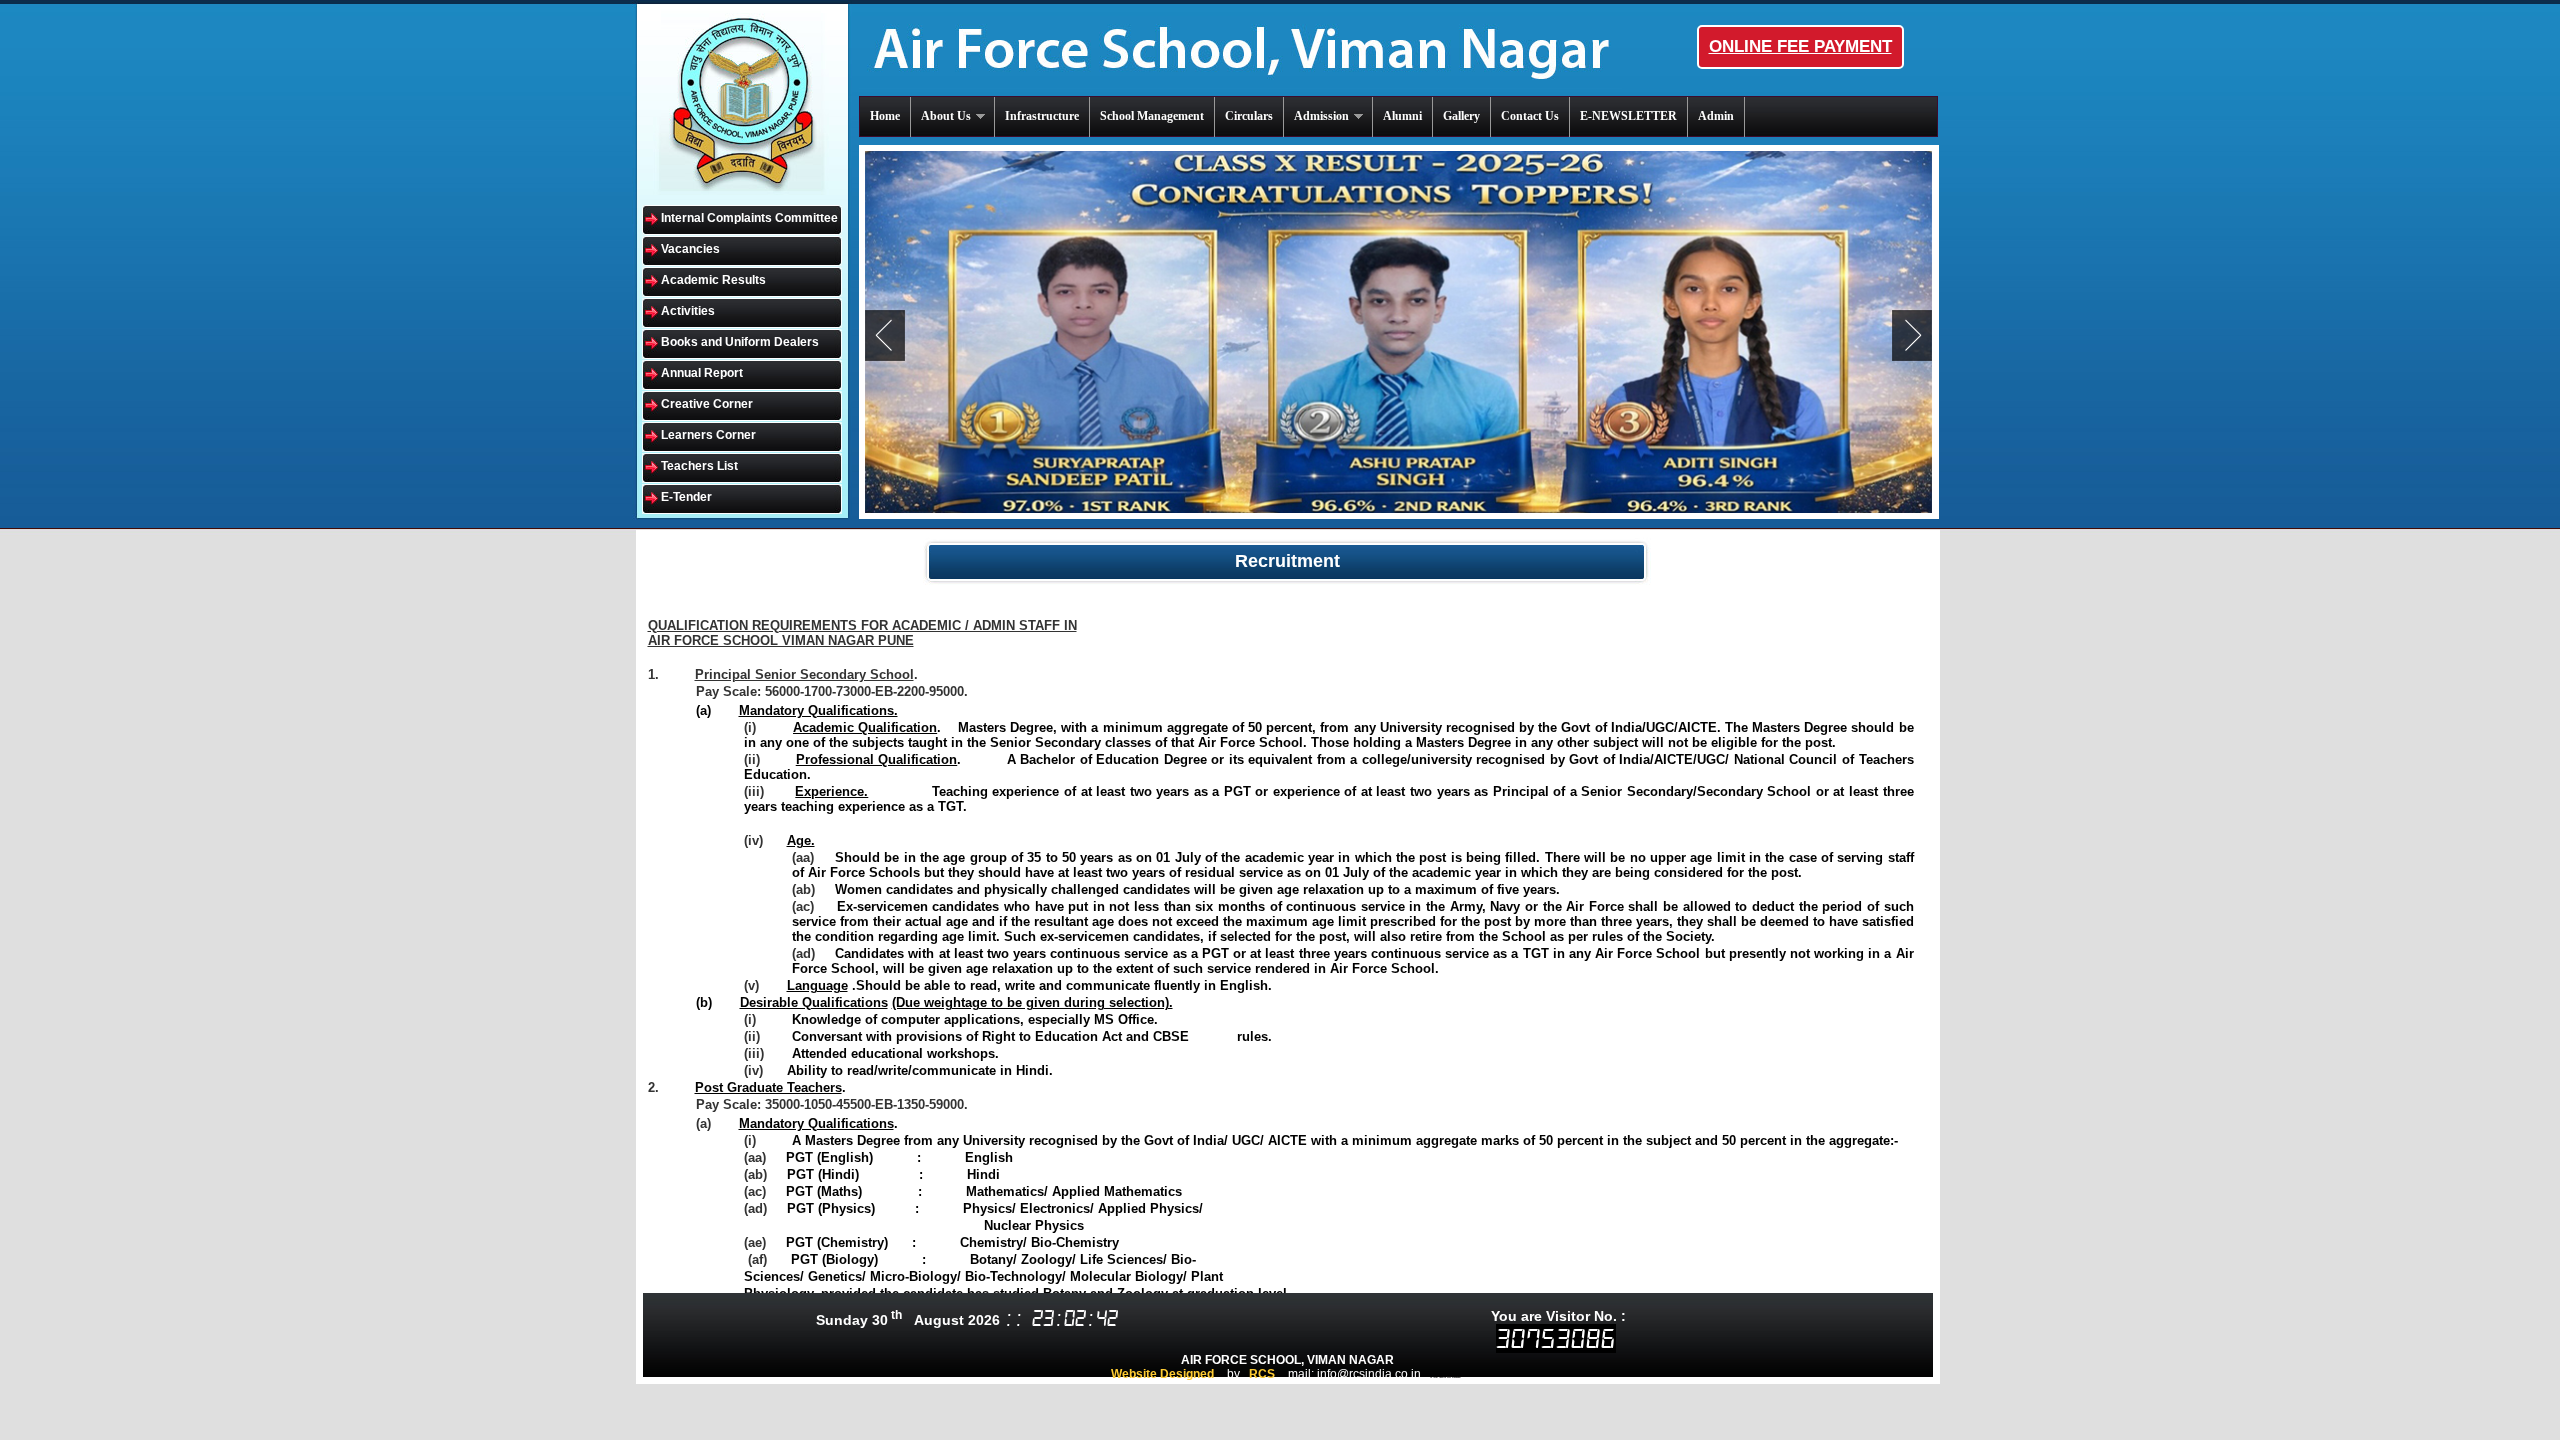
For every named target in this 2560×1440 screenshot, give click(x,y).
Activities (688, 311)
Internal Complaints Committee (749, 218)
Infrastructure (1042, 116)
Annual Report (702, 373)
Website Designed (1162, 1374)
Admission (1321, 116)
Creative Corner (707, 404)
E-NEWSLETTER (1628, 116)
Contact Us (1530, 116)
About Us (946, 116)
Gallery (1461, 116)
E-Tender (686, 497)
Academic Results (713, 280)
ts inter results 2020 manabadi (1445, 1377)
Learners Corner (708, 435)
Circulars (1249, 116)
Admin (1716, 116)
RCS (1262, 1374)
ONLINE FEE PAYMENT (1800, 46)
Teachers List (699, 466)
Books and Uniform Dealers (740, 342)
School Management (1152, 116)
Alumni (1402, 116)
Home (885, 116)
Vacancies (690, 249)
